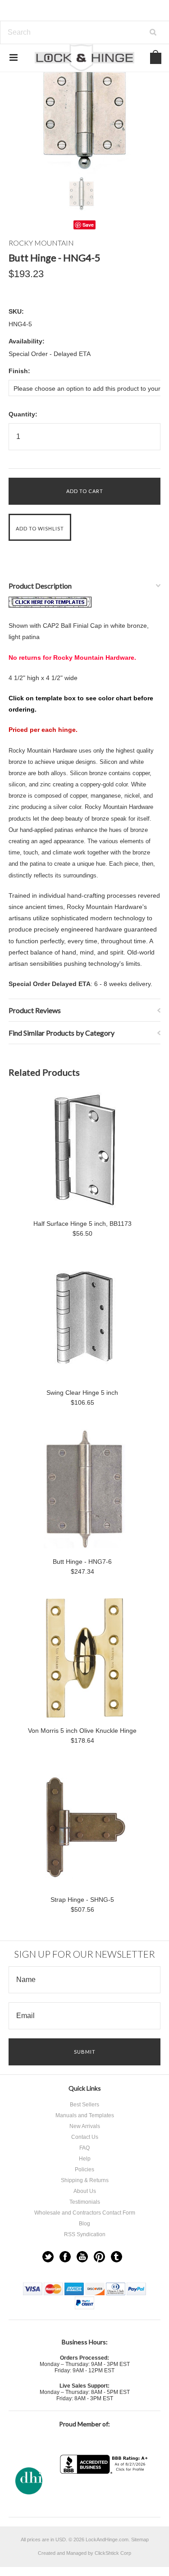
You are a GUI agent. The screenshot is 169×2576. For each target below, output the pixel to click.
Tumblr (116, 2257)
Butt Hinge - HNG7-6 (82, 1562)
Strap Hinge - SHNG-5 (82, 1900)
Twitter (48, 2257)
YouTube (82, 2257)
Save (88, 225)
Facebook (65, 2257)
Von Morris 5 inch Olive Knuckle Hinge (82, 1731)
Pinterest (99, 2257)
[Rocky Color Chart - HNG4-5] (50, 605)
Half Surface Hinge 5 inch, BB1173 (82, 1224)
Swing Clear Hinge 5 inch (82, 1393)
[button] (105, 2492)
